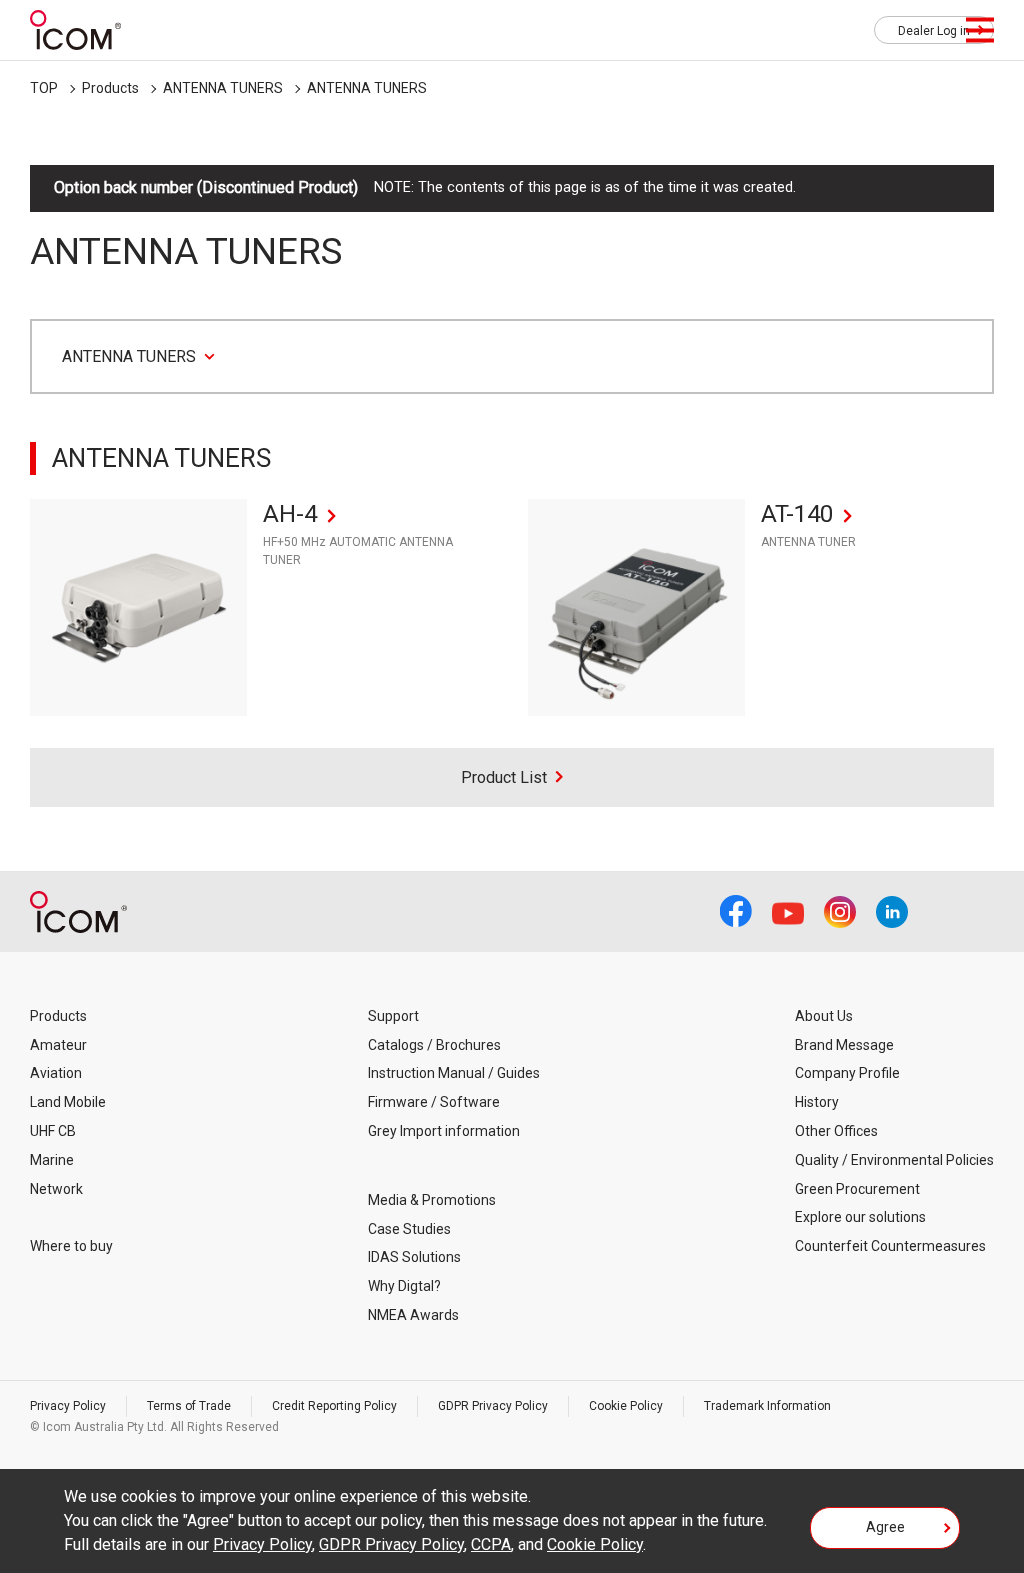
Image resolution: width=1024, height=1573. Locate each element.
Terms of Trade (189, 1406)
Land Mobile (68, 1102)
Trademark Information (767, 1406)
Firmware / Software (434, 1102)
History (817, 1102)
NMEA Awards (413, 1315)
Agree (885, 1527)
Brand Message (844, 1045)
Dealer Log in (934, 31)
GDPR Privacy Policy (493, 1406)
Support (393, 1016)
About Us (824, 1016)
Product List (504, 777)
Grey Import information (444, 1131)
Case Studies (409, 1229)
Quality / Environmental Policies (894, 1160)
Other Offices (836, 1131)
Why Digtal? (404, 1286)
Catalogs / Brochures (434, 1045)
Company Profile (847, 1073)
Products (110, 88)
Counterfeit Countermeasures (890, 1246)
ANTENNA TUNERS (223, 88)
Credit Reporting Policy (334, 1406)
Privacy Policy (68, 1406)
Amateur (58, 1045)
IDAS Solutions (414, 1257)
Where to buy (71, 1246)
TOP (44, 88)
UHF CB (53, 1131)
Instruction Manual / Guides (454, 1073)
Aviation (56, 1073)
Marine (52, 1160)
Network (56, 1189)
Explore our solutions (860, 1217)
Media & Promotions (432, 1200)
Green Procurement (857, 1189)
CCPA (491, 1544)
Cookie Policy (626, 1406)
